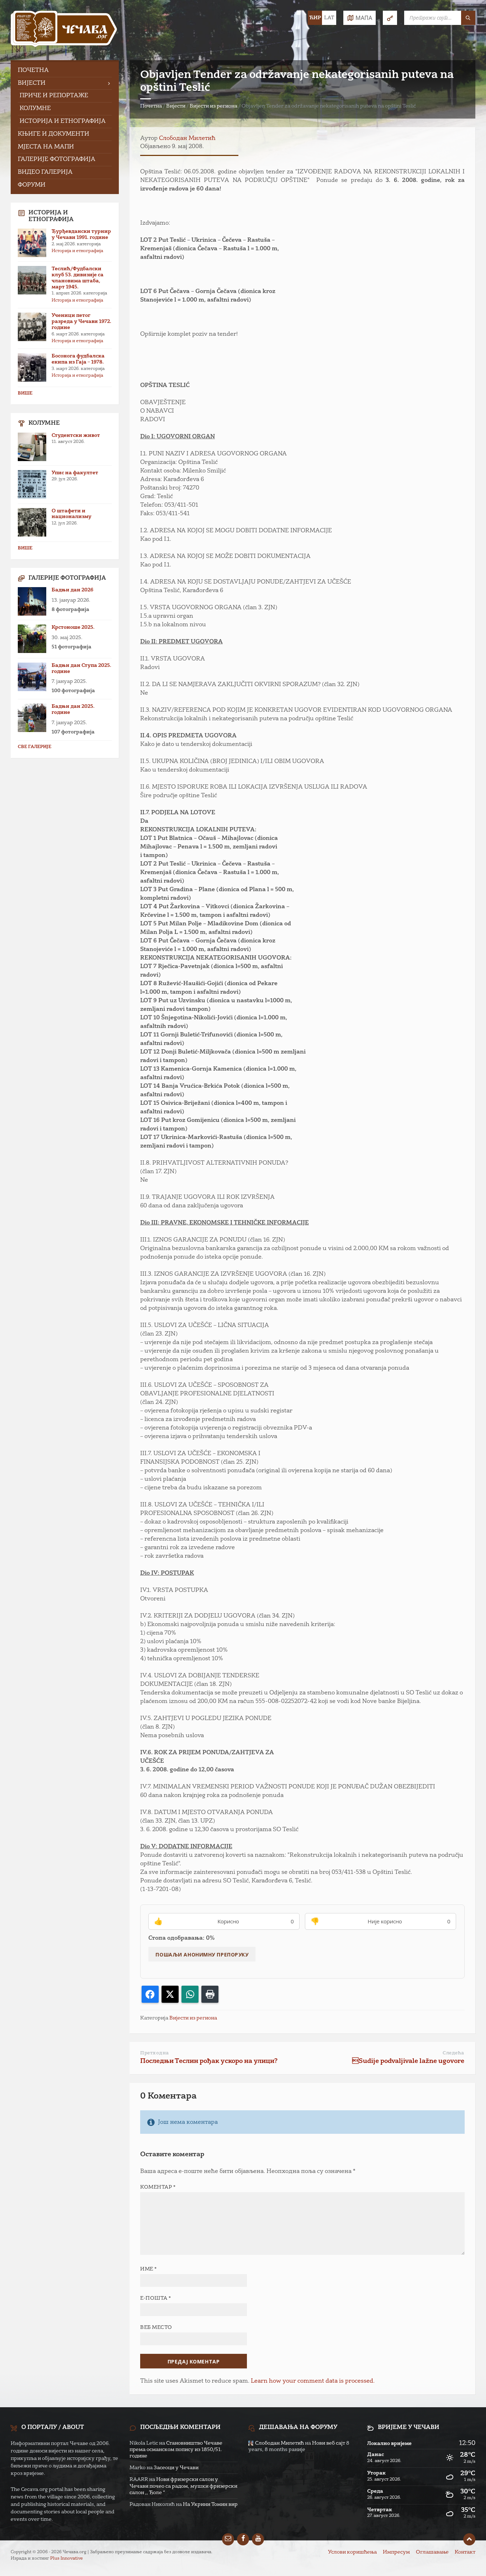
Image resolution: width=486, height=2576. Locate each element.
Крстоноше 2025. (73, 627)
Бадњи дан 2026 (72, 590)
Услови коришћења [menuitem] (352, 2552)
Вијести (176, 106)
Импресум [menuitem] (396, 2552)
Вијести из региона (213, 106)
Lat (329, 18)
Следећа (453, 2053)
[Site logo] (64, 30)
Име (149, 2269)
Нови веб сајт (329, 2443)
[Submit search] (468, 18)
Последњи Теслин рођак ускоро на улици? (209, 2061)
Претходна (155, 2053)
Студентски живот (76, 435)
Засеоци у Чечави (176, 2468)
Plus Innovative (67, 2559)
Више (25, 393)
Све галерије (35, 747)
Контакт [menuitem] (465, 2552)
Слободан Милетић (187, 139)
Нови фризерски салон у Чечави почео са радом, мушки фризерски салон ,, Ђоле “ (183, 2486)
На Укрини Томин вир (210, 2504)
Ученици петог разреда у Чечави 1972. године (81, 322)
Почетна (151, 106)
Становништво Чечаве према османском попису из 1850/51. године (176, 2450)
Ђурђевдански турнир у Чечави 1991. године (81, 234)
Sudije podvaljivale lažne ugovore (408, 2061)
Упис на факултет (75, 473)
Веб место (156, 2327)
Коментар (158, 2187)
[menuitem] (65, 71)
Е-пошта (156, 2298)
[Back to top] (469, 2539)
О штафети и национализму (72, 514)
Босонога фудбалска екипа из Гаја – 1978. (78, 359)
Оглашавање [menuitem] (432, 2552)
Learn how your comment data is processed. (313, 2381)
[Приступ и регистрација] (390, 18)
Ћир (315, 18)
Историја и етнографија (77, 251)
